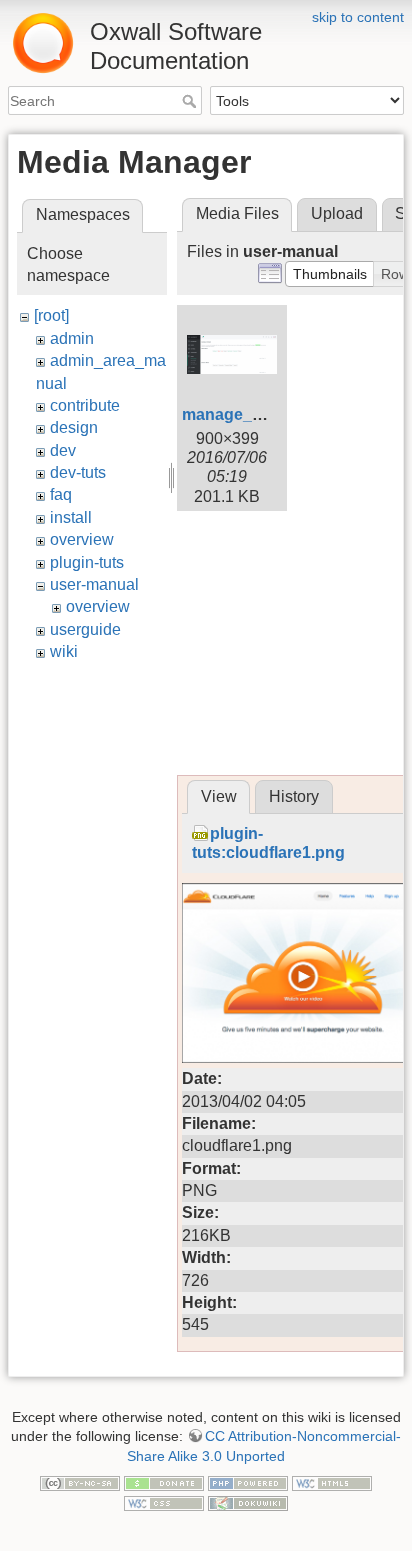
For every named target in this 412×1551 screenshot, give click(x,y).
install (71, 517)
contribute (85, 405)
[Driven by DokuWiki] (248, 1502)
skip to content (358, 17)
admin (72, 338)
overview (82, 539)
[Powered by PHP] (248, 1482)
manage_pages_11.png (270, 414)
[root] (51, 315)
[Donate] (164, 1482)
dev (63, 450)
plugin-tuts (87, 562)
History (294, 796)
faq (61, 494)
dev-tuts (78, 472)
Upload (337, 213)
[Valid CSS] (164, 1502)
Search (191, 101)
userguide (85, 629)
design (74, 427)
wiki (64, 651)
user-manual (94, 584)
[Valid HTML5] (332, 1482)
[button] (330, 274)
